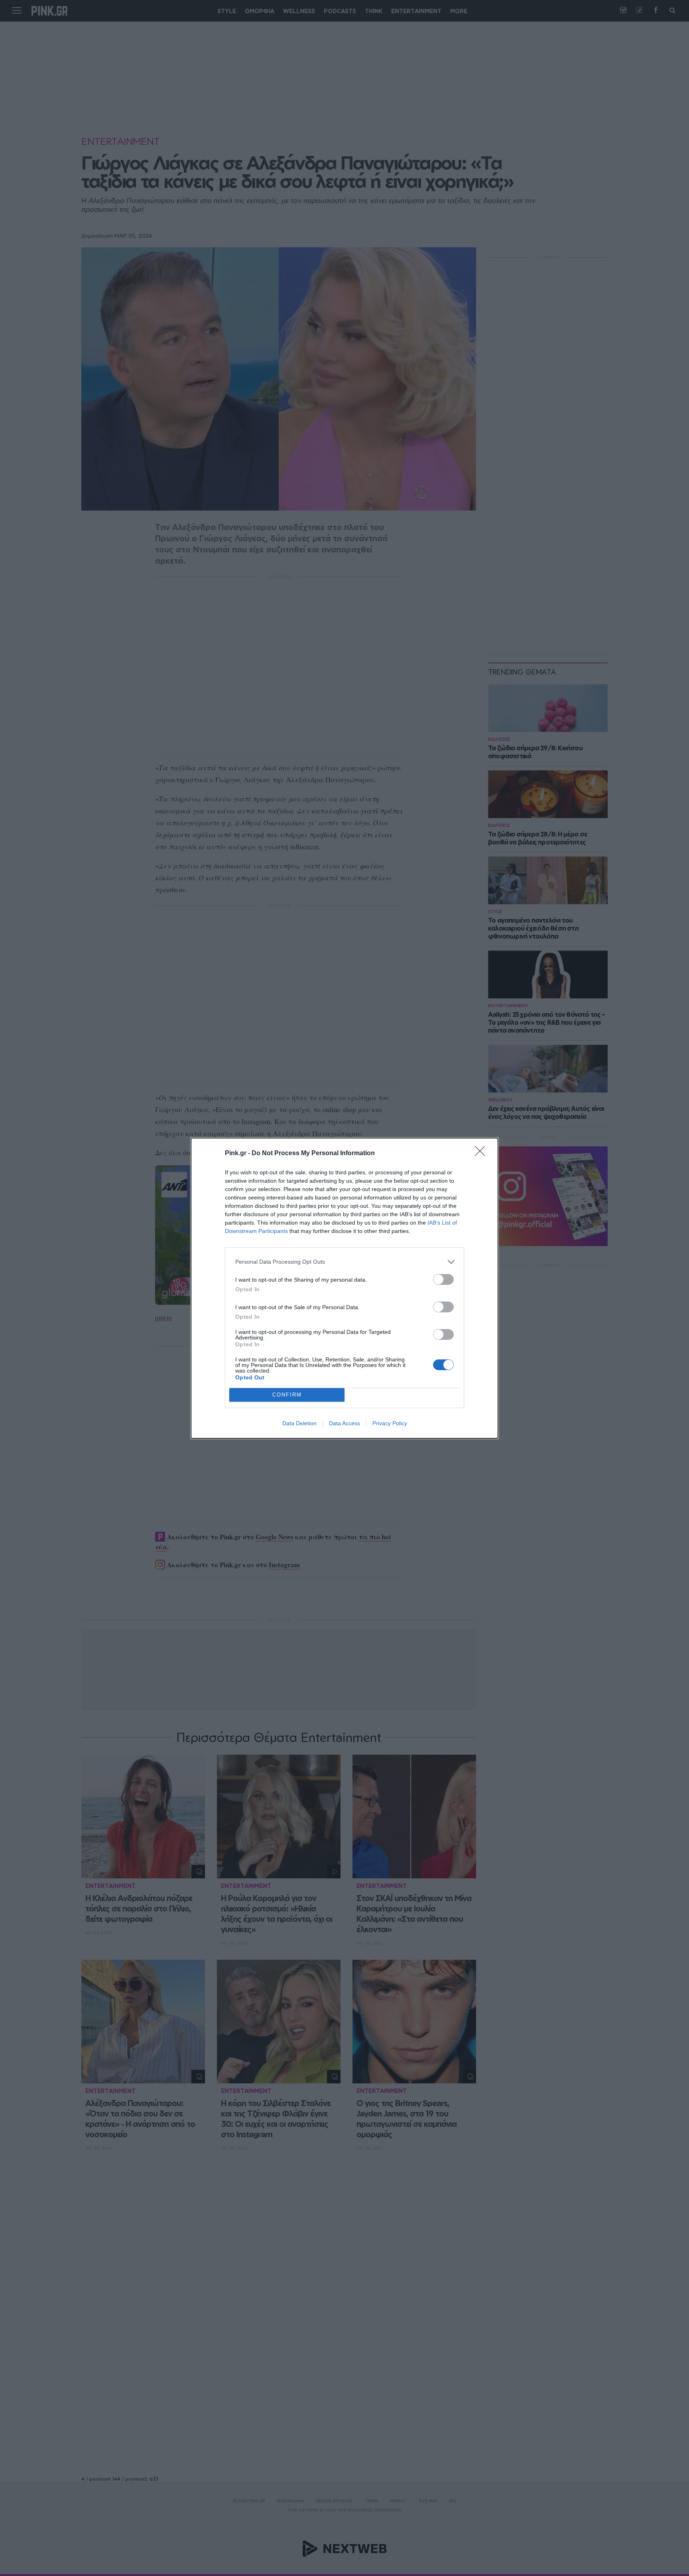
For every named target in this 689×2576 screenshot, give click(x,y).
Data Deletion (299, 1423)
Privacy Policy (390, 1423)
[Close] (482, 1154)
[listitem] (344, 1262)
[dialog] (344, 1288)
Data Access (344, 1423)
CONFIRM (287, 1395)
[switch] (443, 1279)
